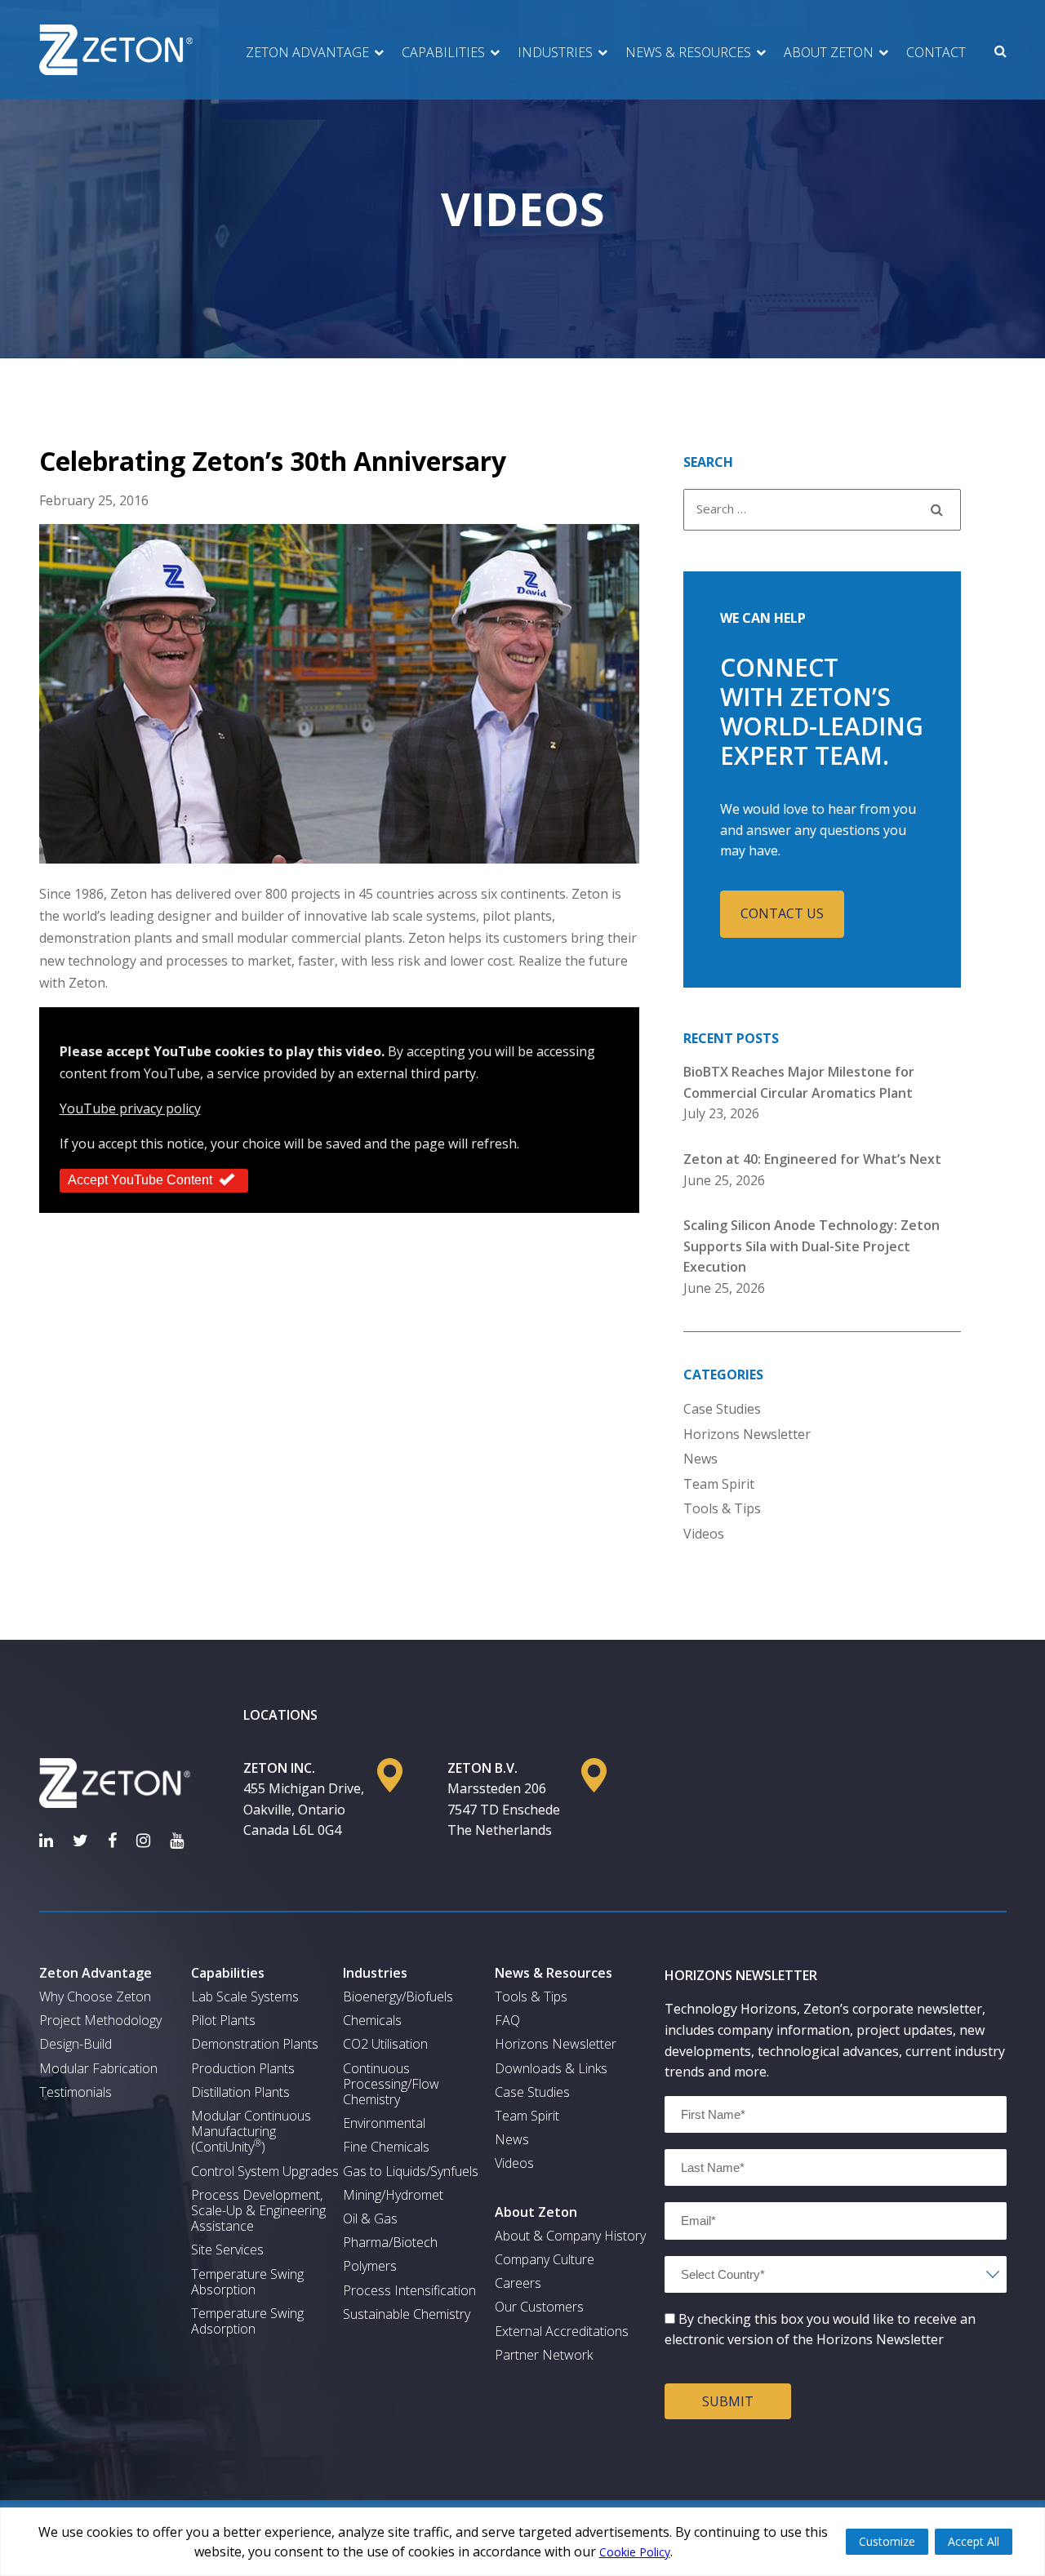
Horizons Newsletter (747, 1434)
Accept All (974, 2541)
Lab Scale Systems (245, 1997)
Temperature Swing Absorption (247, 2282)
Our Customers (539, 2307)
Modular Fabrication (98, 2069)
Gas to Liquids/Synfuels (411, 2172)
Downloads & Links (551, 2069)
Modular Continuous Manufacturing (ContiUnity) (251, 2132)
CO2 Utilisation (385, 2044)
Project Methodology (100, 2021)
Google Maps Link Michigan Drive (390, 1775)
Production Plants (243, 2069)
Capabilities (443, 52)
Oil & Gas (370, 2219)
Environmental (384, 2123)
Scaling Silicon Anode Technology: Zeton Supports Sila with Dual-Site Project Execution (812, 1246)
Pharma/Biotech (390, 2243)
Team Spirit (719, 1484)
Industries (555, 52)
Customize (887, 2541)
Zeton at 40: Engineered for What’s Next (812, 1159)
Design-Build (76, 2044)
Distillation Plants (240, 2092)
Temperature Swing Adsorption (247, 2321)
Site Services (227, 2250)
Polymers (370, 2266)
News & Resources (688, 52)
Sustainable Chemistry (407, 2314)
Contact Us (782, 913)
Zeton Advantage (307, 52)
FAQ (507, 2021)
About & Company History (570, 2236)
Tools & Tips (722, 1508)
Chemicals (372, 2021)
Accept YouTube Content (140, 1180)
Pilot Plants (223, 2021)
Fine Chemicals (386, 2147)
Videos (704, 1534)
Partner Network (544, 2355)
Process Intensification (409, 2291)
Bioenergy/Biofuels (398, 1997)
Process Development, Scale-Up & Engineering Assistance (258, 2211)
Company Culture (545, 2260)
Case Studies (722, 1409)
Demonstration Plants (255, 2044)
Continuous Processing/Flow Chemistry (391, 2085)
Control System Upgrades (265, 2172)
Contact (936, 52)
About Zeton (829, 52)
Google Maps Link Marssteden (594, 1775)
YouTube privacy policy (130, 1108)
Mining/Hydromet (393, 2195)
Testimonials (76, 2092)
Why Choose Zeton (95, 1997)
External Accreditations (562, 2332)
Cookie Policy (635, 2552)
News (700, 1459)
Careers (518, 2283)
